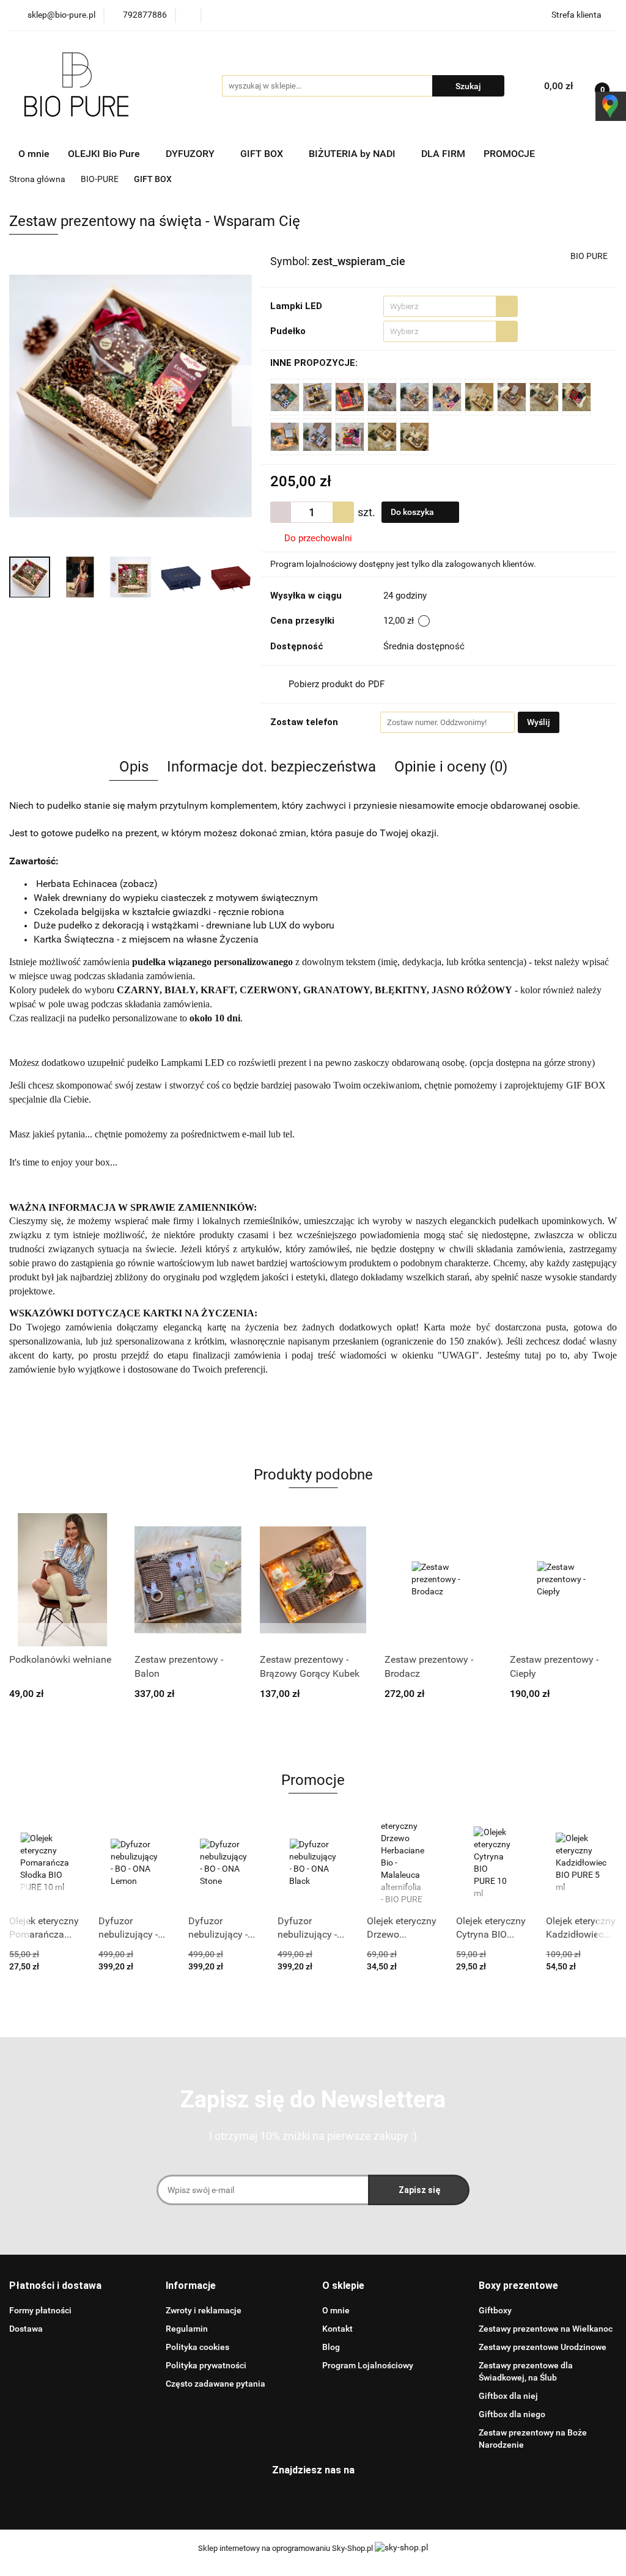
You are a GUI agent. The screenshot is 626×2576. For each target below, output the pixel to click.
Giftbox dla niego (512, 2414)
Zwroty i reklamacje (204, 2310)
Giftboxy (495, 2310)
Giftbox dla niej (508, 2396)
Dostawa (26, 2329)
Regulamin (187, 2329)
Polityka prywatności (206, 2365)
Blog (331, 2347)
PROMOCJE (509, 154)
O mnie (34, 154)
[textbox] (440, 306)
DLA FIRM (443, 154)
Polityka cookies (197, 2347)
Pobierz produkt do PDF (337, 684)
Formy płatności (40, 2310)
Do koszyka (413, 512)
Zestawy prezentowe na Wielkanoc (546, 2329)
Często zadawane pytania (215, 2384)
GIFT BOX (263, 154)
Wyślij (539, 722)
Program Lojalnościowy (368, 2365)
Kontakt (337, 2329)
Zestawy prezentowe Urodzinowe (543, 2347)
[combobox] (451, 306)
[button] (55, 2286)
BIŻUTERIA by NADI (353, 154)
